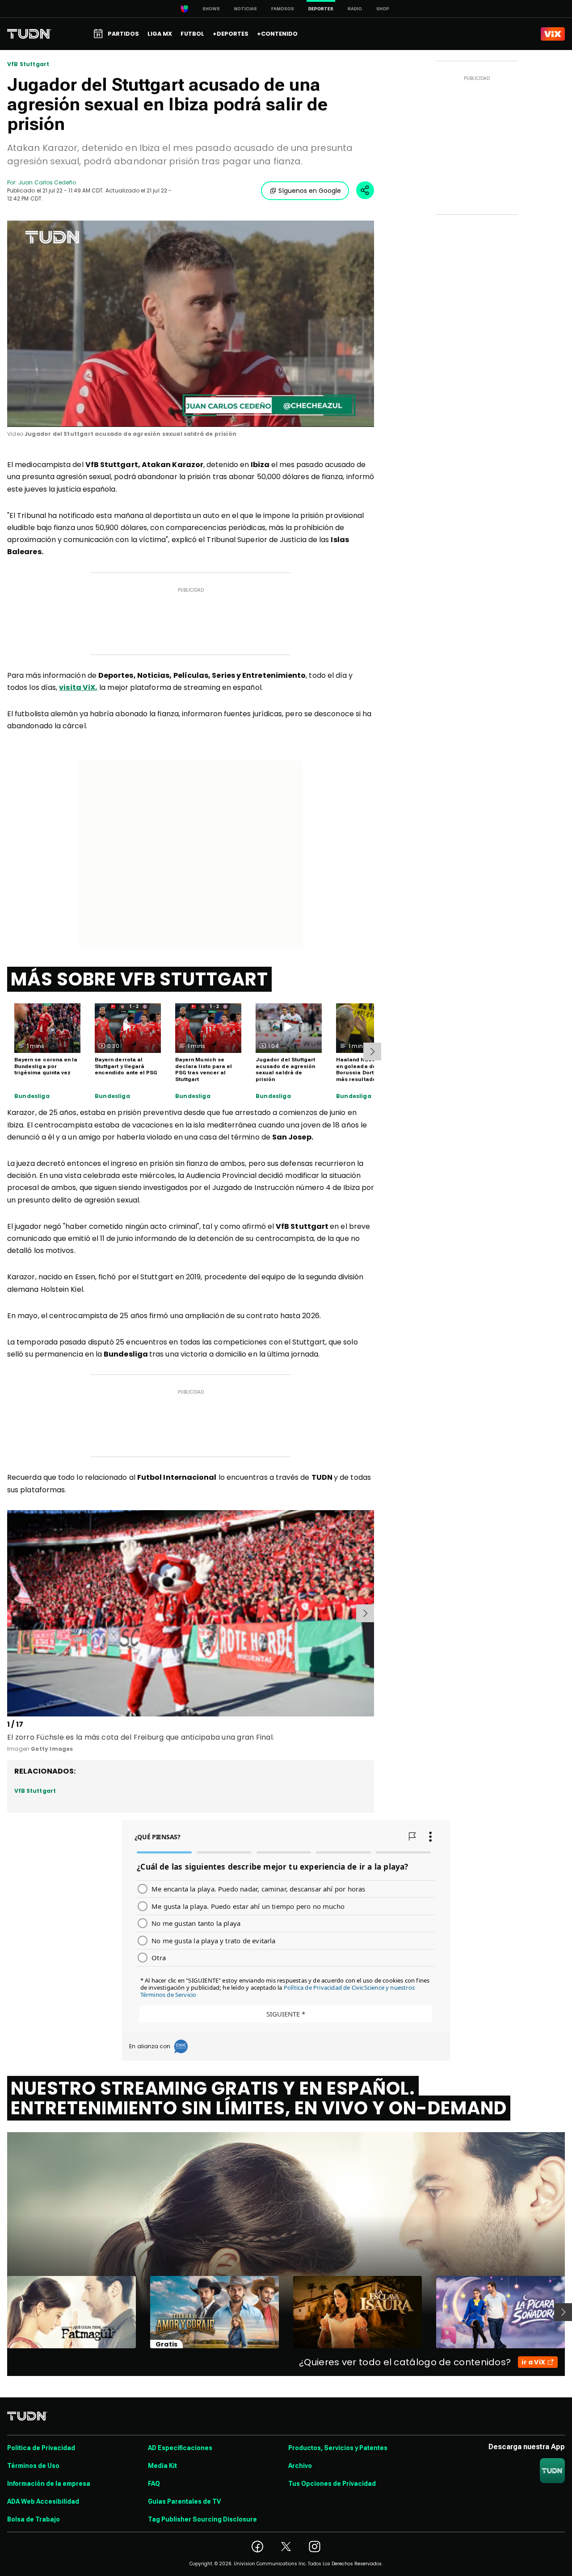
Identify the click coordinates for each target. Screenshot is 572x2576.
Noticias (246, 9)
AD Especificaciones (180, 2448)
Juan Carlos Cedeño (47, 182)
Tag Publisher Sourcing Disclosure (202, 2519)
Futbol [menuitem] (192, 34)
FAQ (154, 2484)
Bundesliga (32, 1096)
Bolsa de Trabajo (34, 2519)
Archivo (300, 2466)
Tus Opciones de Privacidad (332, 2484)
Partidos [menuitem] (123, 34)
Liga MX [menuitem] (160, 34)
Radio (355, 9)
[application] (191, 324)
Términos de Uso (33, 2466)
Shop (383, 9)
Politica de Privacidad (41, 2448)
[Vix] (553, 34)
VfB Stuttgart (28, 64)
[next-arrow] (372, 1052)
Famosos (283, 9)
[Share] (365, 190)
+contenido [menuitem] (277, 34)
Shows (211, 9)
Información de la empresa (49, 2484)
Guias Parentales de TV (184, 2501)
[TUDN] (29, 34)
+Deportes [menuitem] (231, 34)
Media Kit (162, 2466)
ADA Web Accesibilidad (43, 2501)
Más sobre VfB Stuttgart (139, 979)
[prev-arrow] (9, 1613)
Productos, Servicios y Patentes (338, 2448)
